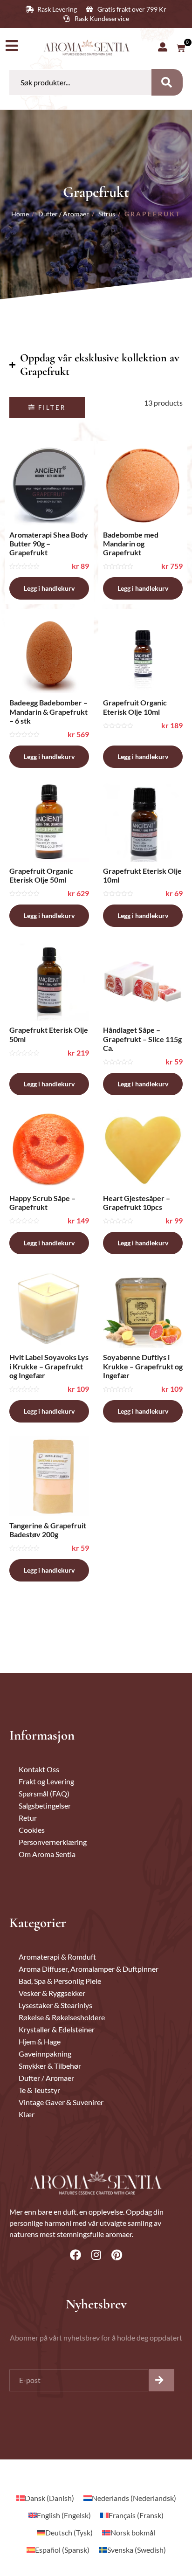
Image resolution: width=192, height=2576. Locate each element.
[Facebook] (75, 2255)
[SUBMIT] (161, 2380)
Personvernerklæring (53, 1842)
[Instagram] (96, 2255)
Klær (27, 2114)
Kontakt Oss (39, 1769)
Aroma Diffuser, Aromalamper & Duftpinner (89, 1969)
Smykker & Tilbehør (50, 2066)
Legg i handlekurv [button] (49, 588)
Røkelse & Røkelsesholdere (62, 2017)
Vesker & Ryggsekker (52, 1993)
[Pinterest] (117, 2255)
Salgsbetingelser (45, 1806)
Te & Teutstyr (39, 2090)
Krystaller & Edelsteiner (57, 2029)
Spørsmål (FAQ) (44, 1793)
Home (20, 214)
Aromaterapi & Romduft (57, 1957)
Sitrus (107, 214)
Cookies (32, 1830)
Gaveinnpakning (45, 2054)
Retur (28, 1818)
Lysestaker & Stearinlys (55, 2005)
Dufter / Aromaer (64, 214)
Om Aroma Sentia (47, 1854)
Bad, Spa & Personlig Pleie (60, 1981)
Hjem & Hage (40, 2041)
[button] (47, 408)
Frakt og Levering (46, 1781)
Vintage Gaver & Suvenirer (61, 2102)
